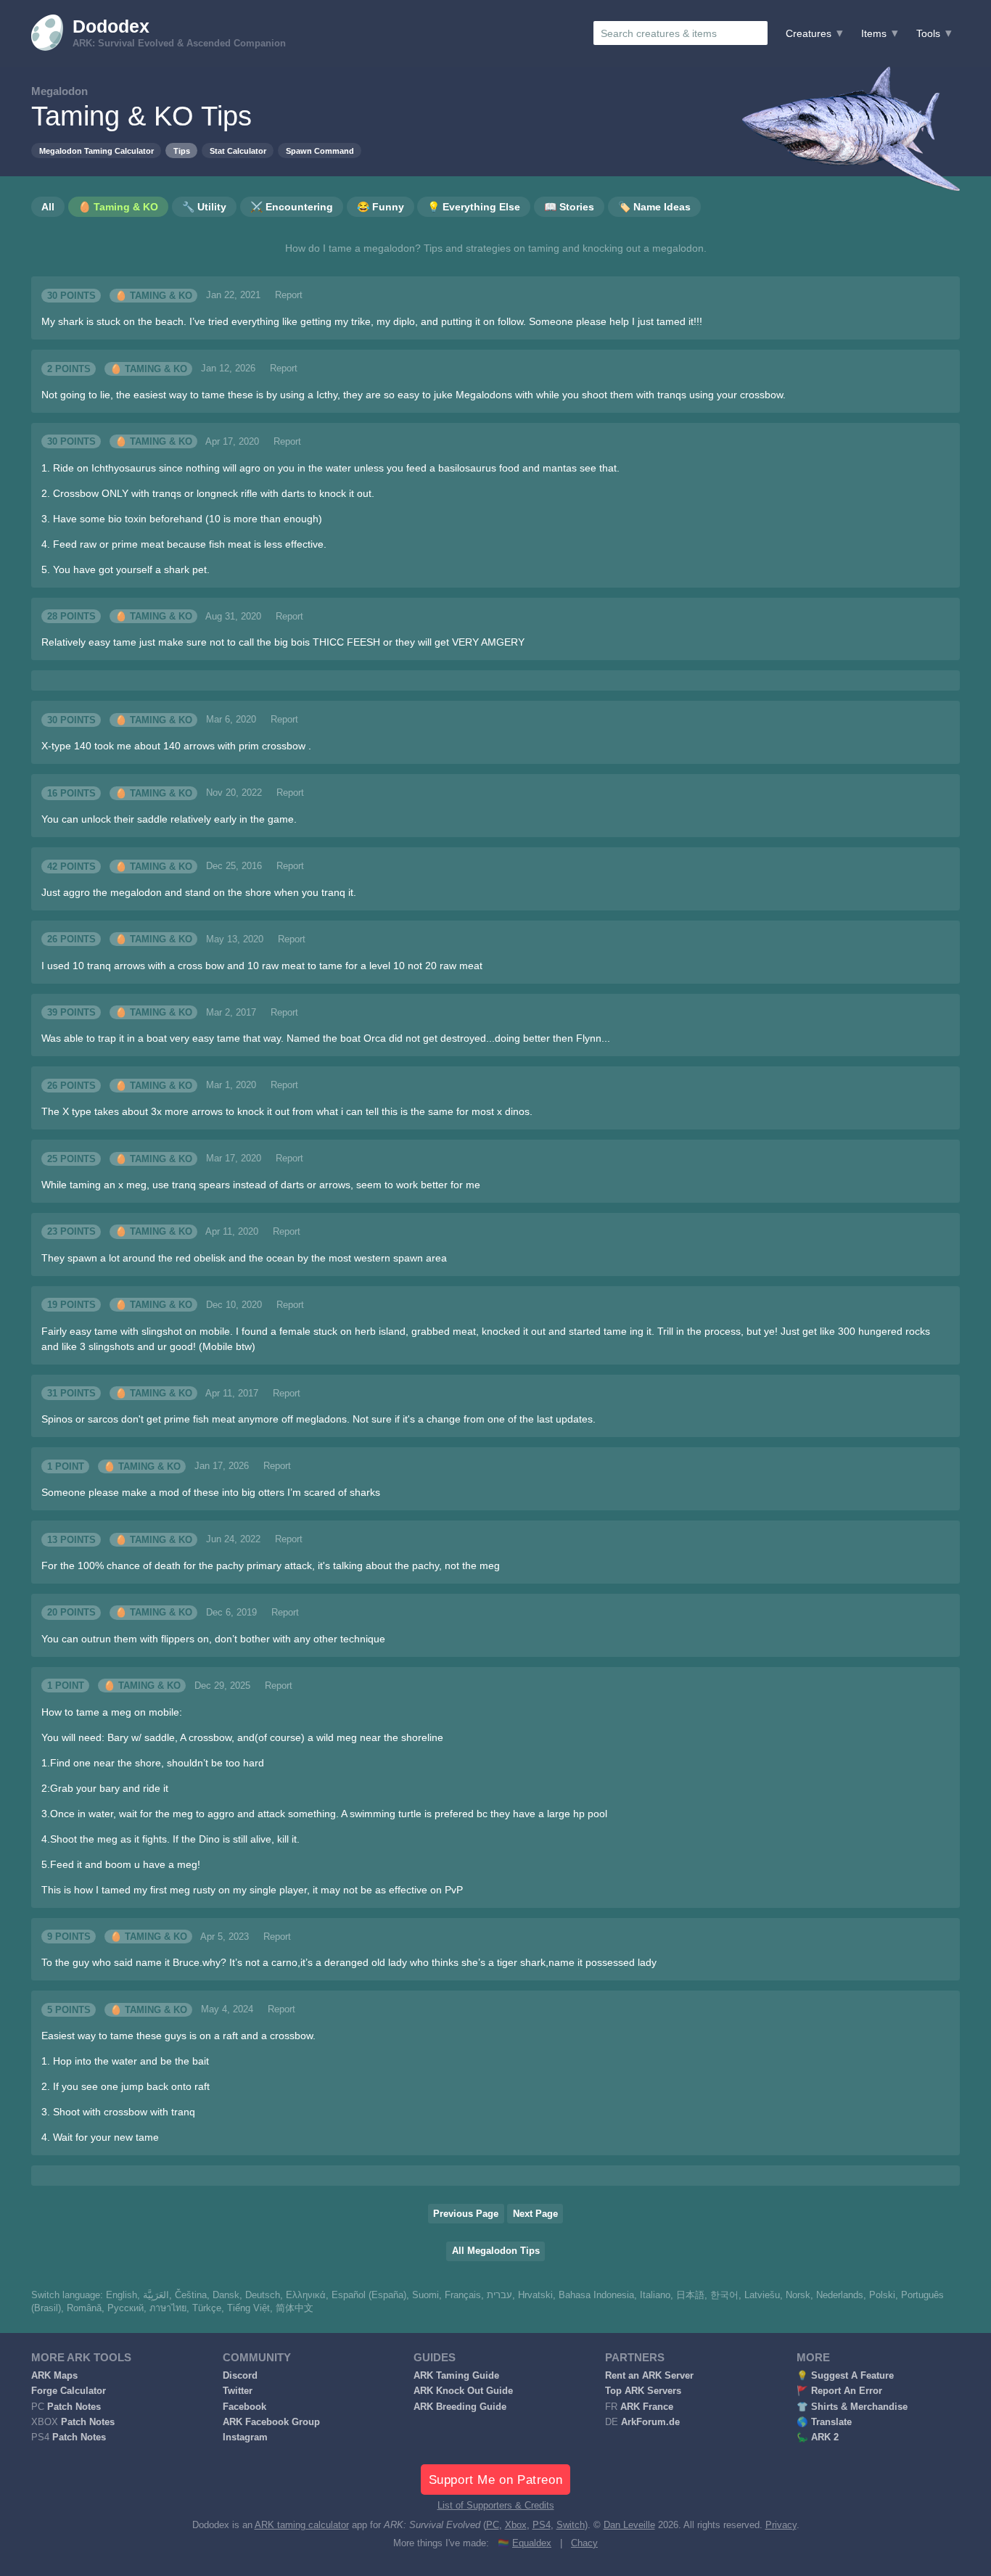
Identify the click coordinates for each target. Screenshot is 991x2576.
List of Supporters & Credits (496, 2506)
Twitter (238, 2391)
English (122, 2295)
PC (493, 2525)
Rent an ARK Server (649, 2376)
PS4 (542, 2525)
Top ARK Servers (643, 2391)
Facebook (244, 2407)
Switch (571, 2525)
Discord (240, 2376)
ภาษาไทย (168, 2308)
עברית (499, 2295)
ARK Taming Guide (456, 2376)
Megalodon (59, 91)
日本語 (690, 2295)
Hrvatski (535, 2295)
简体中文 (295, 2308)
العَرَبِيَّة (156, 2295)
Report (289, 295)
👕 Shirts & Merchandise (852, 2407)
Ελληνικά (306, 2295)
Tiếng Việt (248, 2308)
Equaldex (532, 2543)
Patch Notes (74, 2407)
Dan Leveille (629, 2525)
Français (463, 2295)
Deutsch (263, 2295)
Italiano (655, 2295)
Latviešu (762, 2295)
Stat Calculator (238, 151)
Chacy (584, 2543)
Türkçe (207, 2308)
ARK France (647, 2407)
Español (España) (369, 2295)
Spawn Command (320, 151)
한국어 (724, 2295)
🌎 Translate (824, 2422)
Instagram (245, 2437)
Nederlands (840, 2295)
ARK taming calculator (302, 2525)
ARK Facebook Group (271, 2422)
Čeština (191, 2295)
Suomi (425, 2295)
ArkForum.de (650, 2422)
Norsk (798, 2295)
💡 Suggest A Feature (845, 2376)
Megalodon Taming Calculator (96, 151)
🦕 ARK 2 (818, 2437)
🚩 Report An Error (839, 2391)
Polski (882, 2295)
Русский (126, 2308)
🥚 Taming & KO (154, 295)
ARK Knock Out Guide (463, 2391)
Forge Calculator (69, 2391)
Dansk (226, 2295)
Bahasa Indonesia (596, 2295)
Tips (182, 151)
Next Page (535, 2214)
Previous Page (466, 2214)
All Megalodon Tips (496, 2251)
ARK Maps (54, 2376)
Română (84, 2308)
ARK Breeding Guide (460, 2407)
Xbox (516, 2525)
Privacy (781, 2525)
